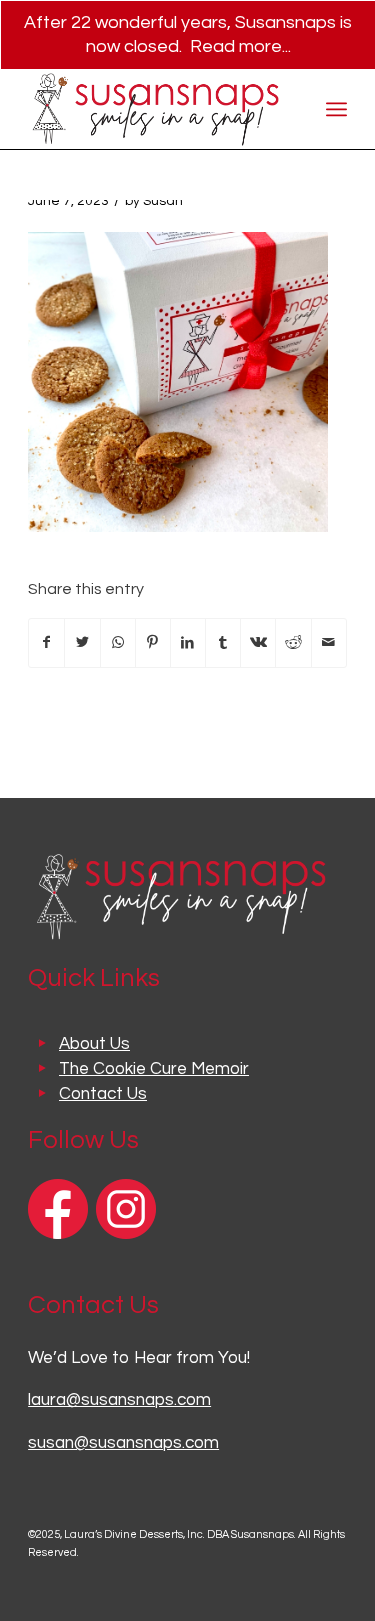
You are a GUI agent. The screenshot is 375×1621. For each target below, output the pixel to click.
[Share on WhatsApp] (118, 643)
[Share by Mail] (329, 643)
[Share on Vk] (258, 643)
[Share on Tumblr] (223, 643)
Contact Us (103, 1094)
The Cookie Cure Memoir (154, 1069)
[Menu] (336, 109)
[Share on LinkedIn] (188, 643)
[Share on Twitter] (82, 643)
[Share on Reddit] (293, 643)
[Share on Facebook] (46, 643)
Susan (163, 201)
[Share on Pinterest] (153, 643)
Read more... (240, 46)
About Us (94, 1044)
